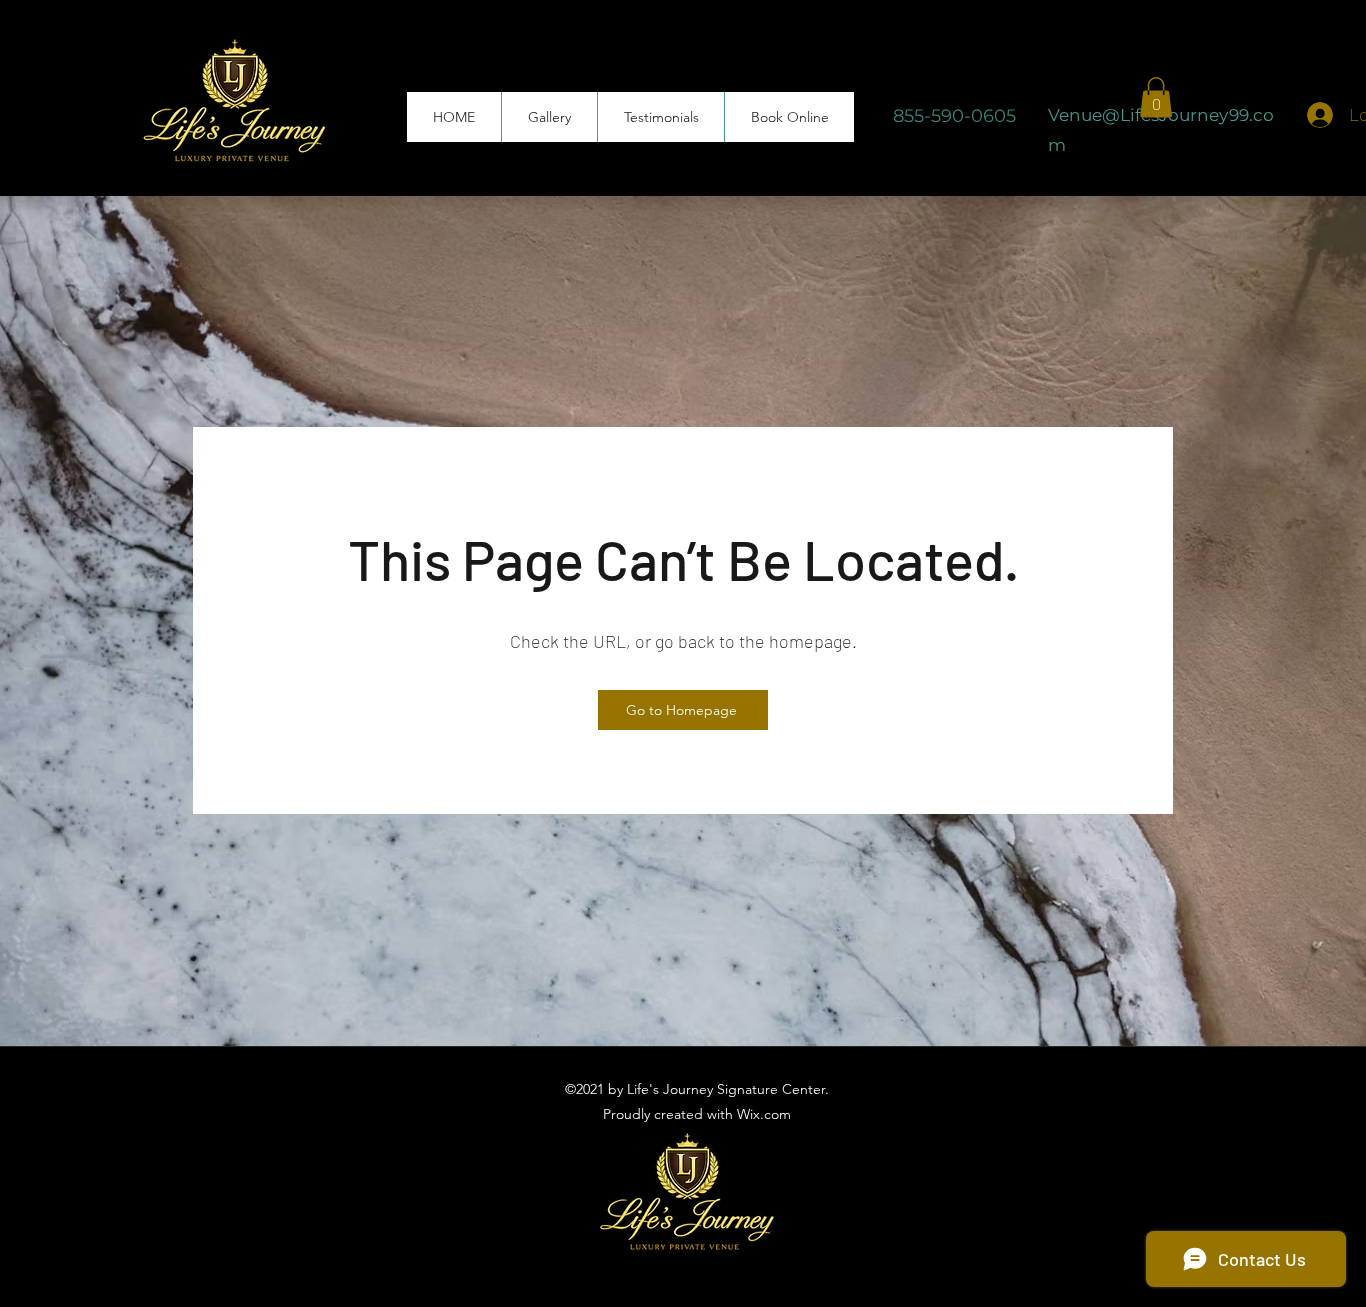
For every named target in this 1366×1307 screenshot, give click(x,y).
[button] (1156, 97)
